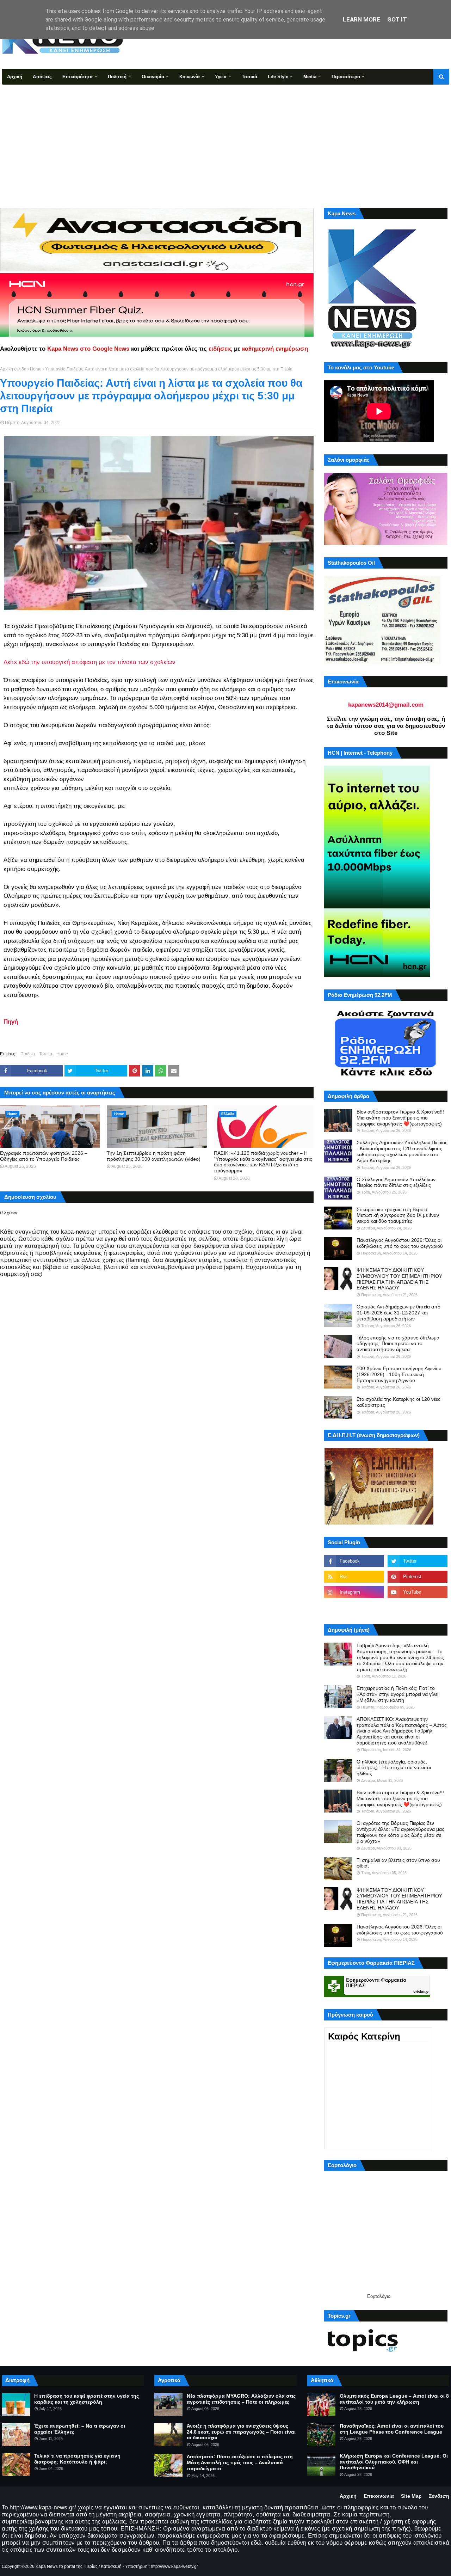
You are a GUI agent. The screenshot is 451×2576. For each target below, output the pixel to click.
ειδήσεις (220, 349)
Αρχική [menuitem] (15, 77)
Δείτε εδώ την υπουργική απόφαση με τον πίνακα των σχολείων (89, 662)
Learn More (362, 19)
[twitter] (418, 1561)
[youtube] (418, 1592)
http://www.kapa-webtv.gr (174, 2566)
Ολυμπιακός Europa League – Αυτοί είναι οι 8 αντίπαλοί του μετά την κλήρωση (394, 2399)
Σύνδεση (439, 2496)
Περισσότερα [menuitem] (346, 77)
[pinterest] (418, 1577)
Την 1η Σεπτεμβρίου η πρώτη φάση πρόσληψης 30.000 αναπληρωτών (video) (154, 1156)
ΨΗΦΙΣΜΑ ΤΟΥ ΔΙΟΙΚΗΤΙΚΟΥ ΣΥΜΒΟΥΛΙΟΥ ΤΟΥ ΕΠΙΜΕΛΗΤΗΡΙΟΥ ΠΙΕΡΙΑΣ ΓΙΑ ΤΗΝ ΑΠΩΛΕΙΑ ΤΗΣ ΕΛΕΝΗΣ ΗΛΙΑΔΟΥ (399, 1279)
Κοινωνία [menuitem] (190, 77)
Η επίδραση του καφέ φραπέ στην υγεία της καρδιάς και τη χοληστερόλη (87, 2399)
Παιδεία (28, 1054)
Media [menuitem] (310, 77)
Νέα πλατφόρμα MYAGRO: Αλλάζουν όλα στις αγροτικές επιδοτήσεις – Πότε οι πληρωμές (241, 2399)
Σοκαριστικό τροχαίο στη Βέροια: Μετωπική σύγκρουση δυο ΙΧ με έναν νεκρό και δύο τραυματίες (398, 1215)
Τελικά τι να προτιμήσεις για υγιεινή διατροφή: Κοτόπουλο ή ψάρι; (77, 2459)
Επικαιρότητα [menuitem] (78, 77)
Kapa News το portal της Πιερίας (67, 2566)
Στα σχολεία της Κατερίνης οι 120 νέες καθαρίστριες (399, 1402)
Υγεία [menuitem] (221, 77)
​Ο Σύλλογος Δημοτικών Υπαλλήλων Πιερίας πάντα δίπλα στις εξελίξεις (396, 1182)
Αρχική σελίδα (13, 369)
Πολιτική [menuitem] (117, 77)
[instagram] (354, 1592)
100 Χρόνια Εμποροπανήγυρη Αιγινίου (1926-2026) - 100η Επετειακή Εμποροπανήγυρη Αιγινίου (399, 1374)
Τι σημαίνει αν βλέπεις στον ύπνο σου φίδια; (398, 1863)
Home (36, 369)
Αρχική (348, 2496)
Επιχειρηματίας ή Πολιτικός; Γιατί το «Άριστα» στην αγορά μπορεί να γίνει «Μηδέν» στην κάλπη (397, 1694)
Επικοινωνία (379, 2496)
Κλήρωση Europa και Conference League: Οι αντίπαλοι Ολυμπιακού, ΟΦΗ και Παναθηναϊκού (394, 2462)
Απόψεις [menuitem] (42, 77)
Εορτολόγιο (379, 2296)
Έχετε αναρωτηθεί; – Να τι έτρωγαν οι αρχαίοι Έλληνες (80, 2429)
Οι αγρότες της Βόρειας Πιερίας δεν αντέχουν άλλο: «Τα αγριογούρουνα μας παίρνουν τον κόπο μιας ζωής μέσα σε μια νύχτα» (400, 1832)
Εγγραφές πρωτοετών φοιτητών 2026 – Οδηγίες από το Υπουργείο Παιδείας (44, 1156)
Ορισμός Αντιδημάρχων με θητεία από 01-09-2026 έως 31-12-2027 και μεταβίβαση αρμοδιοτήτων (399, 1313)
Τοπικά (46, 1054)
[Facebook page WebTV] (418, 1608)
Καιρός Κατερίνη (364, 2036)
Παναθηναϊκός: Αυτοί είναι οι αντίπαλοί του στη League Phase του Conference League (392, 2429)
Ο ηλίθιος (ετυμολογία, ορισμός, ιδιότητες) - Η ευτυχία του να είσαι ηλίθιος (394, 1768)
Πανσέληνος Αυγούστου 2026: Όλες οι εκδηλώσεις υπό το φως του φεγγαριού (400, 1243)
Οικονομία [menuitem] (153, 77)
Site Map (411, 2496)
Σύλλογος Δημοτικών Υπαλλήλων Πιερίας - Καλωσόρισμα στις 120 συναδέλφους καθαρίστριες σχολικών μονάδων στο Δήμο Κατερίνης (402, 1151)
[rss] (354, 1577)
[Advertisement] (225, 137)
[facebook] (354, 1561)
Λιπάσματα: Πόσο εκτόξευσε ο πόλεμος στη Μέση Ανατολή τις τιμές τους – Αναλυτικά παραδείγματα (240, 2462)
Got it (397, 19)
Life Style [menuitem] (278, 77)
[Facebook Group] (354, 1608)
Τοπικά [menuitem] (249, 77)
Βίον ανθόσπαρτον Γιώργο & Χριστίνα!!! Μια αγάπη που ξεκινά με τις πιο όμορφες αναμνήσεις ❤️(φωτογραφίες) (400, 1118)
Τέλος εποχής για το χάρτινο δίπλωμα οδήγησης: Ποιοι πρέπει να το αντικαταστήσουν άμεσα (398, 1344)
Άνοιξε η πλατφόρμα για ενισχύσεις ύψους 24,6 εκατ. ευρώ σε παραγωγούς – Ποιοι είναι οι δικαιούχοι (241, 2432)
